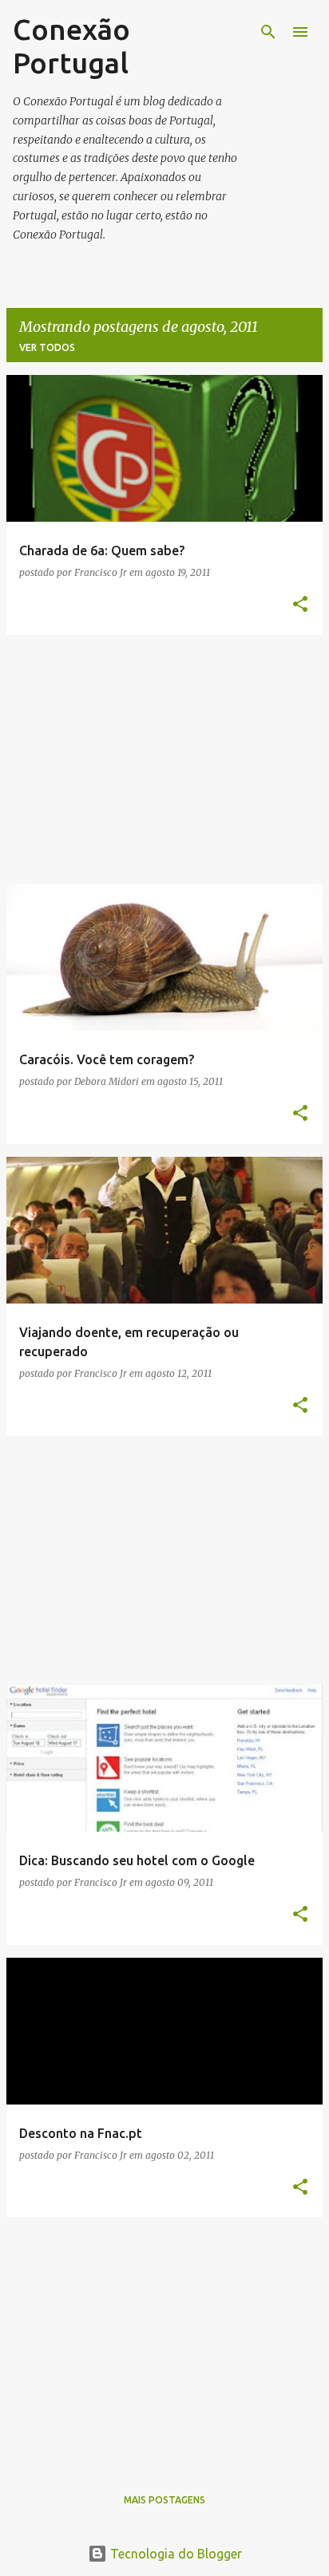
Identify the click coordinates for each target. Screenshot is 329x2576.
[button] (300, 605)
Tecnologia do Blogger (174, 2554)
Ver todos (47, 347)
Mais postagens (164, 2500)
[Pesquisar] (268, 32)
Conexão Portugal (71, 46)
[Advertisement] (164, 759)
